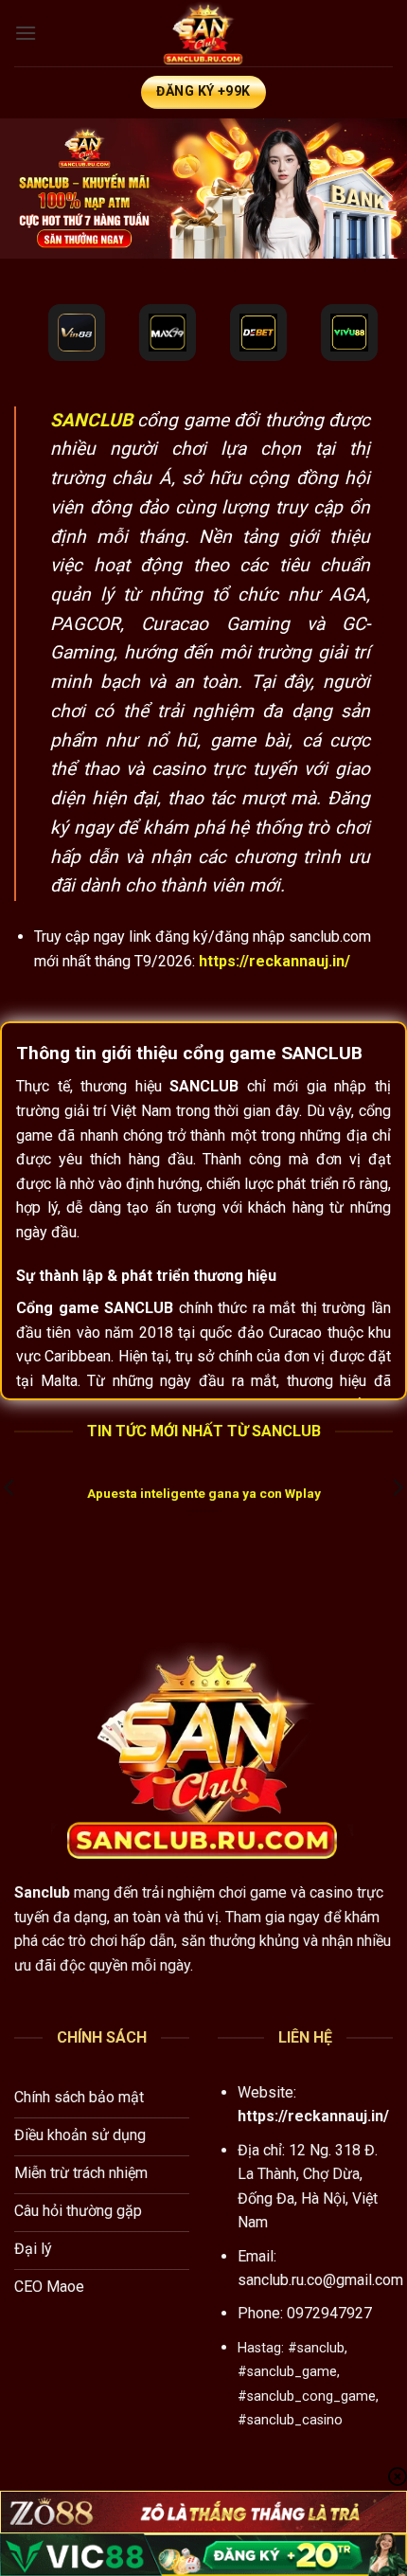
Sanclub (42, 1892)
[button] (26, 33)
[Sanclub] (203, 33)
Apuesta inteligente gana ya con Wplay (204, 1493)
